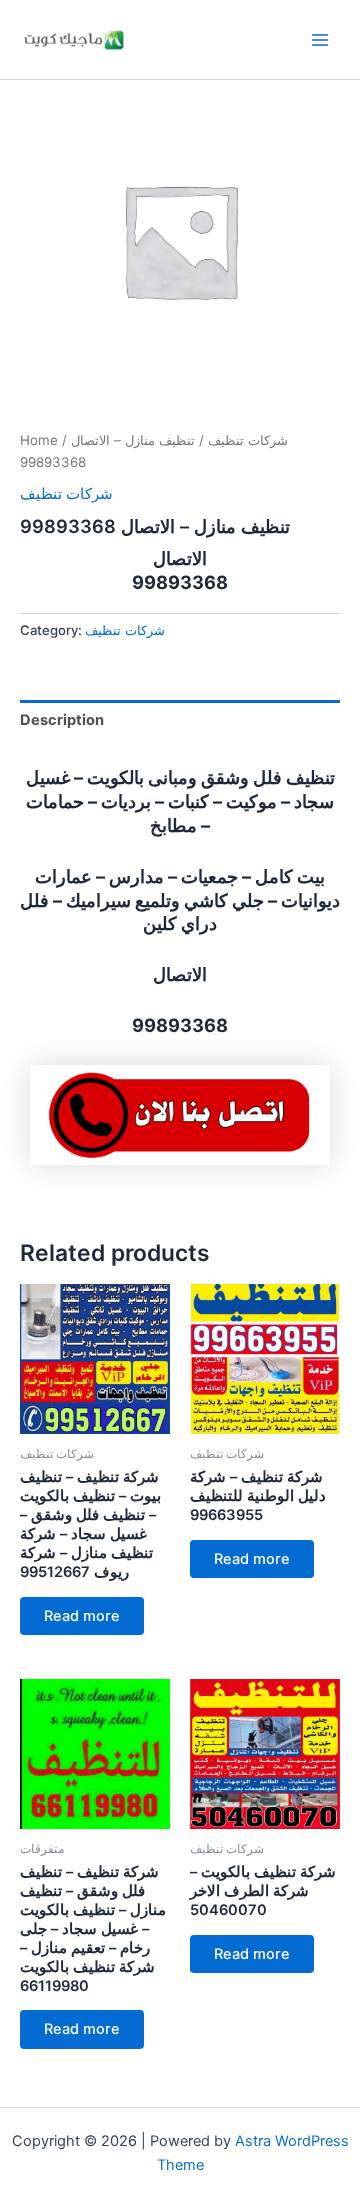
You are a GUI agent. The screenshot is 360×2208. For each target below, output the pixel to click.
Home (39, 440)
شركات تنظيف (248, 440)
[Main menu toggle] (320, 39)
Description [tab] (62, 720)
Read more (82, 1616)
